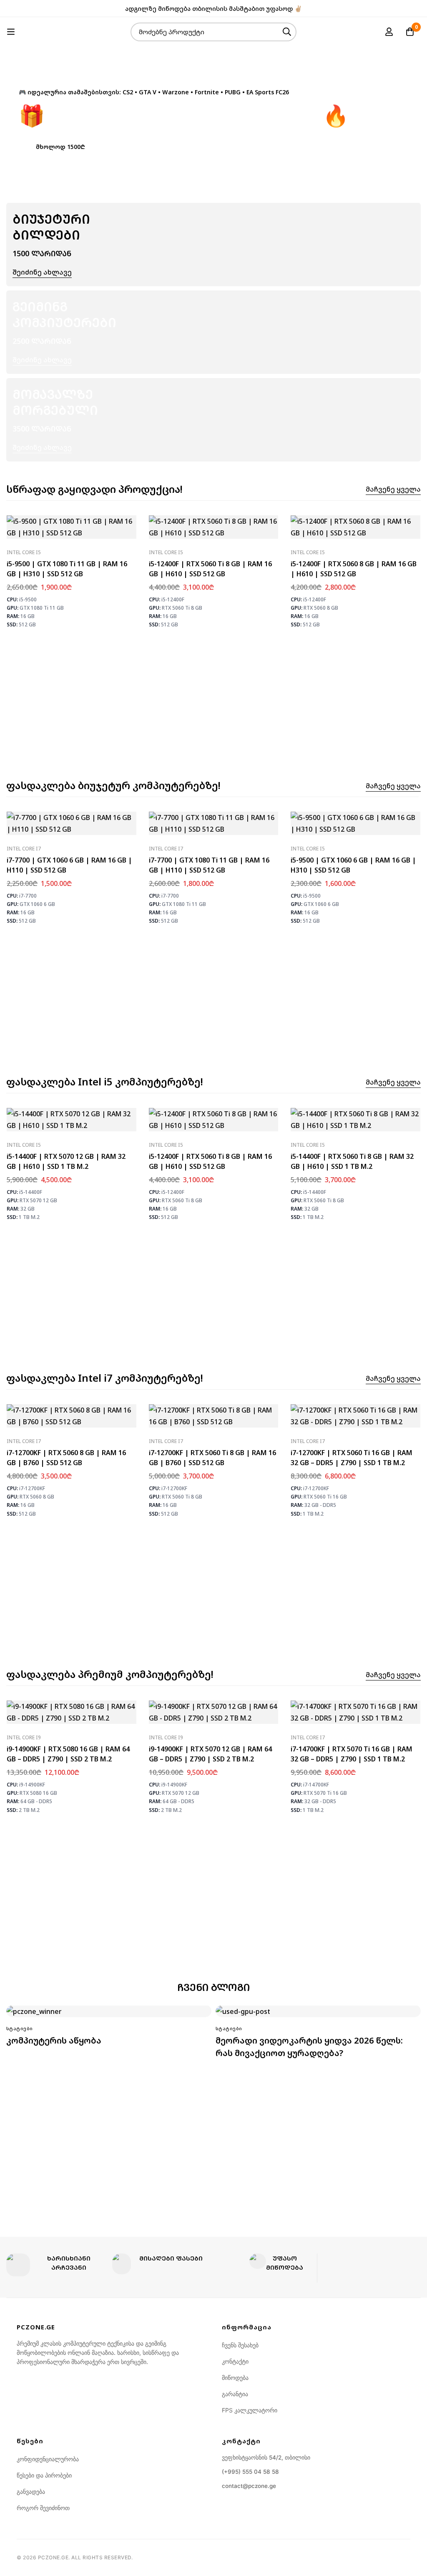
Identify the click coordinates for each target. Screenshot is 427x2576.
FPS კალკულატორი (250, 2410)
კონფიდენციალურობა (48, 2459)
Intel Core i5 (24, 552)
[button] (60, 146)
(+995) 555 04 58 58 (250, 2472)
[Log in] (389, 32)
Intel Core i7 (24, 849)
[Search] (287, 32)
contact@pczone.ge (249, 2486)
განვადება (31, 2491)
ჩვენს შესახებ (240, 2345)
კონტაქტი (235, 2361)
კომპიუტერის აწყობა (54, 2040)
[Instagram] (418, 8)
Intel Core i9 (24, 1737)
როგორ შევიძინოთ (43, 2508)
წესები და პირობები (44, 2475)
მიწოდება (235, 2378)
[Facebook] (405, 8)
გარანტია (235, 2394)
